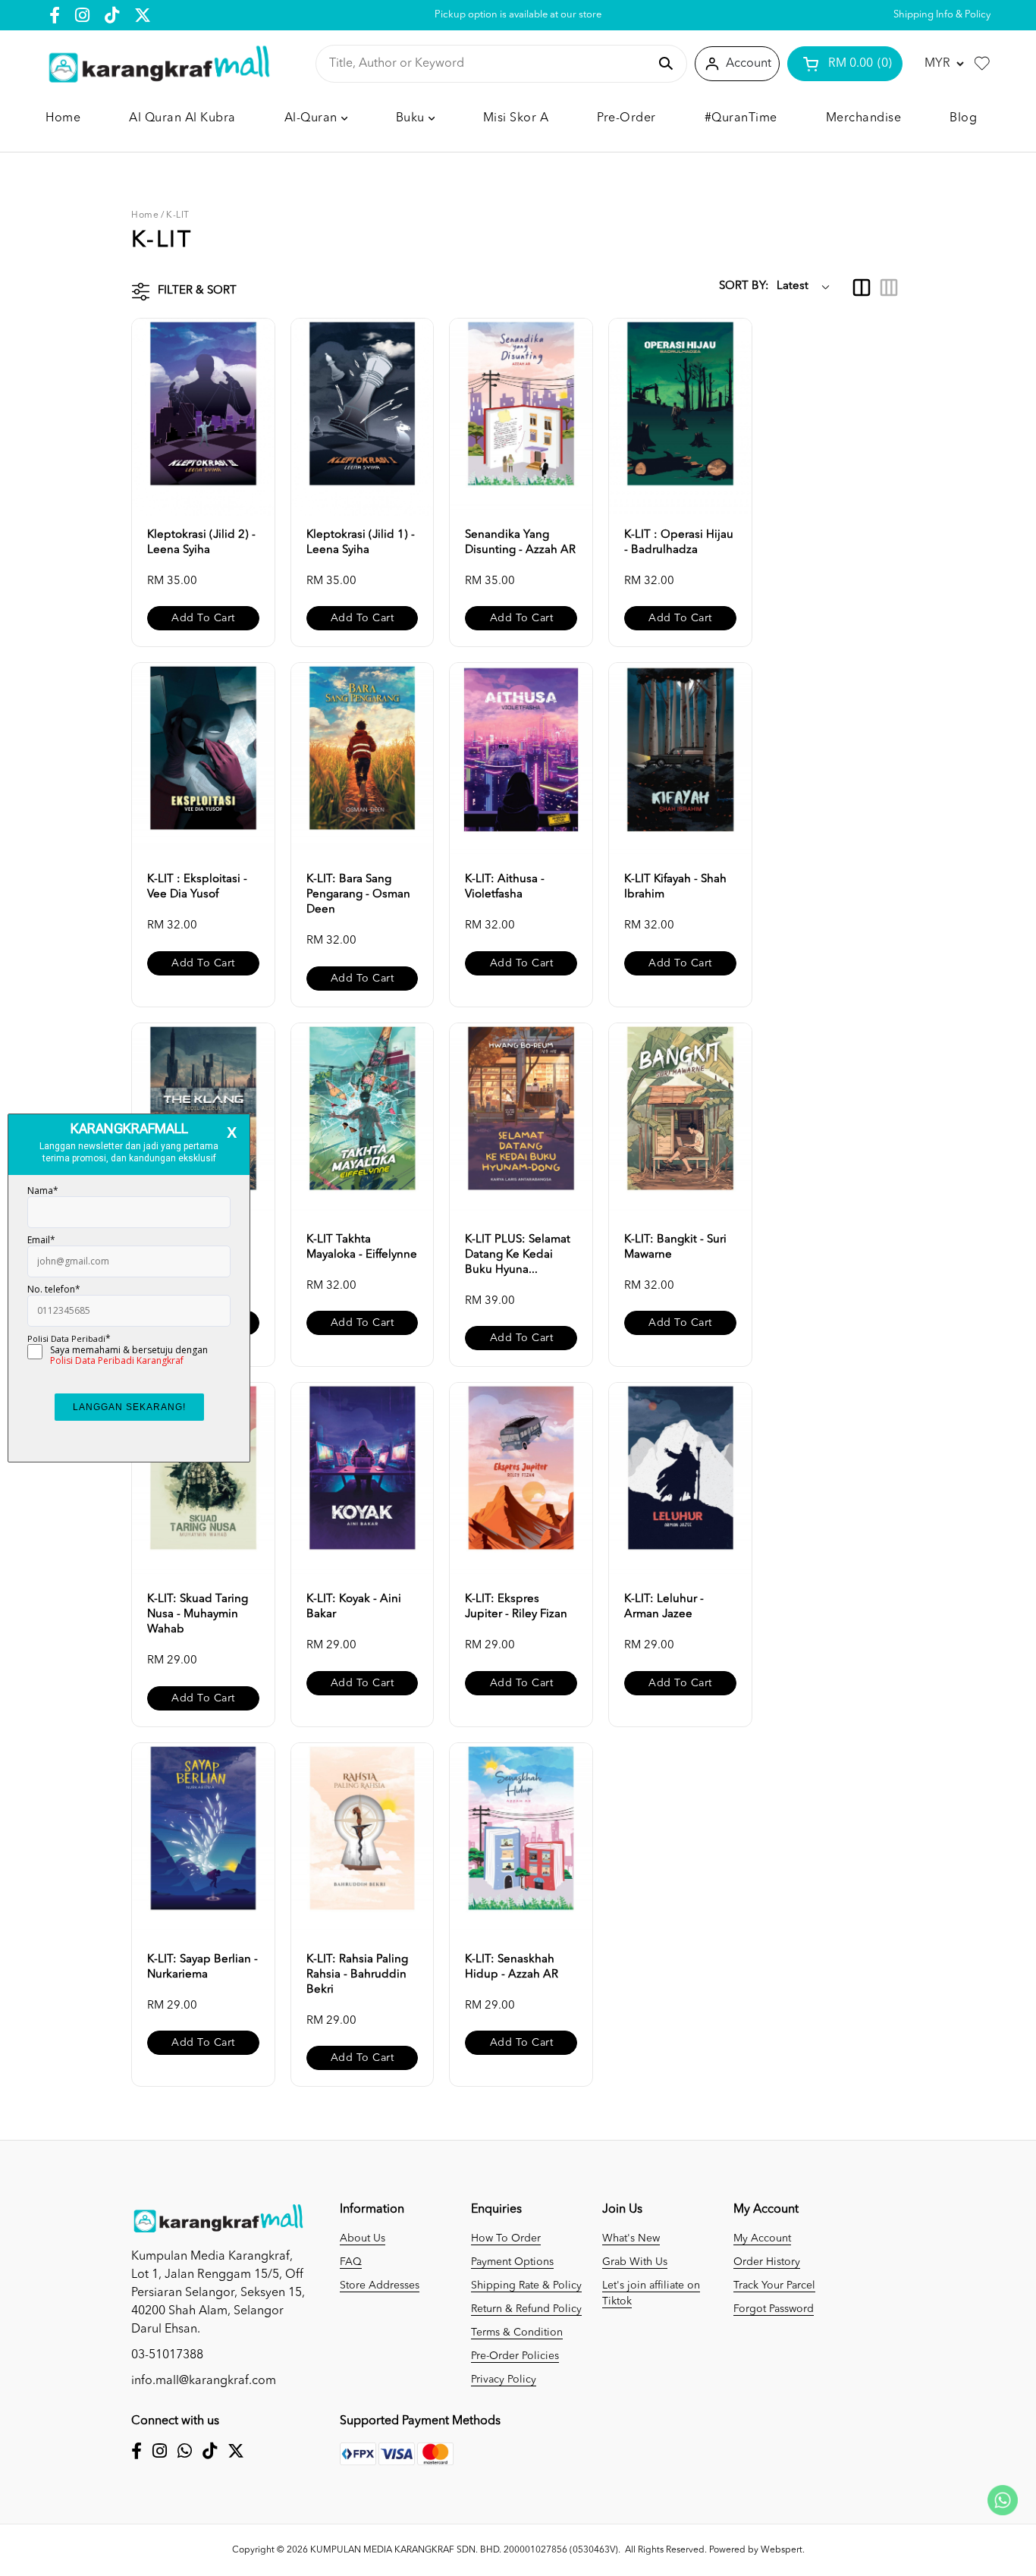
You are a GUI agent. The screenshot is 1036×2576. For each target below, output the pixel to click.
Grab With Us (635, 2262)
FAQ (351, 2262)
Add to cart (203, 618)
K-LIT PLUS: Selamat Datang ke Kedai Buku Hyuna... (518, 1255)
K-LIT (178, 215)
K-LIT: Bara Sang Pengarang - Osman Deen (358, 895)
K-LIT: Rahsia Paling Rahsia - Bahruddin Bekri (357, 1975)
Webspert (782, 2550)
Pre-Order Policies (515, 2356)
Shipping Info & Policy (942, 15)
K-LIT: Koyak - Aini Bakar (354, 1607)
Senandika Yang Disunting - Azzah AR (520, 543)
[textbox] (488, 64)
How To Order (506, 2238)
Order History (767, 2262)
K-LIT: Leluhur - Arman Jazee (664, 1607)
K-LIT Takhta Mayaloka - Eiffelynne (362, 1247)
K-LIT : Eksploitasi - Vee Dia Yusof (197, 887)
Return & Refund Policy (526, 2309)
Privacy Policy (504, 2380)
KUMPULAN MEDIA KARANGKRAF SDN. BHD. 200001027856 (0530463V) (464, 2550)
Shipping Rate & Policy (526, 2285)
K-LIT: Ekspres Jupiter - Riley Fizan (516, 1607)
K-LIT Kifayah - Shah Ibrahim (675, 887)
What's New (631, 2238)
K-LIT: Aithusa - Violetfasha (505, 887)
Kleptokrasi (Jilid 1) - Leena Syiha (361, 543)
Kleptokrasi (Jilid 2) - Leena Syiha (201, 543)
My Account (762, 2238)
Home (145, 215)
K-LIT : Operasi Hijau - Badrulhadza (679, 543)
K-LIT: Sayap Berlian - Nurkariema (202, 1967)
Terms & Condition (517, 2333)
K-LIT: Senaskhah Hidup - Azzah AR (512, 1967)
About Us (363, 2238)
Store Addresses (380, 2285)
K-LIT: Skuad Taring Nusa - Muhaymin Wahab (198, 1615)
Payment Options (512, 2262)
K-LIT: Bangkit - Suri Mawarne (675, 1247)
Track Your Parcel (774, 2285)
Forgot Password (774, 2309)
